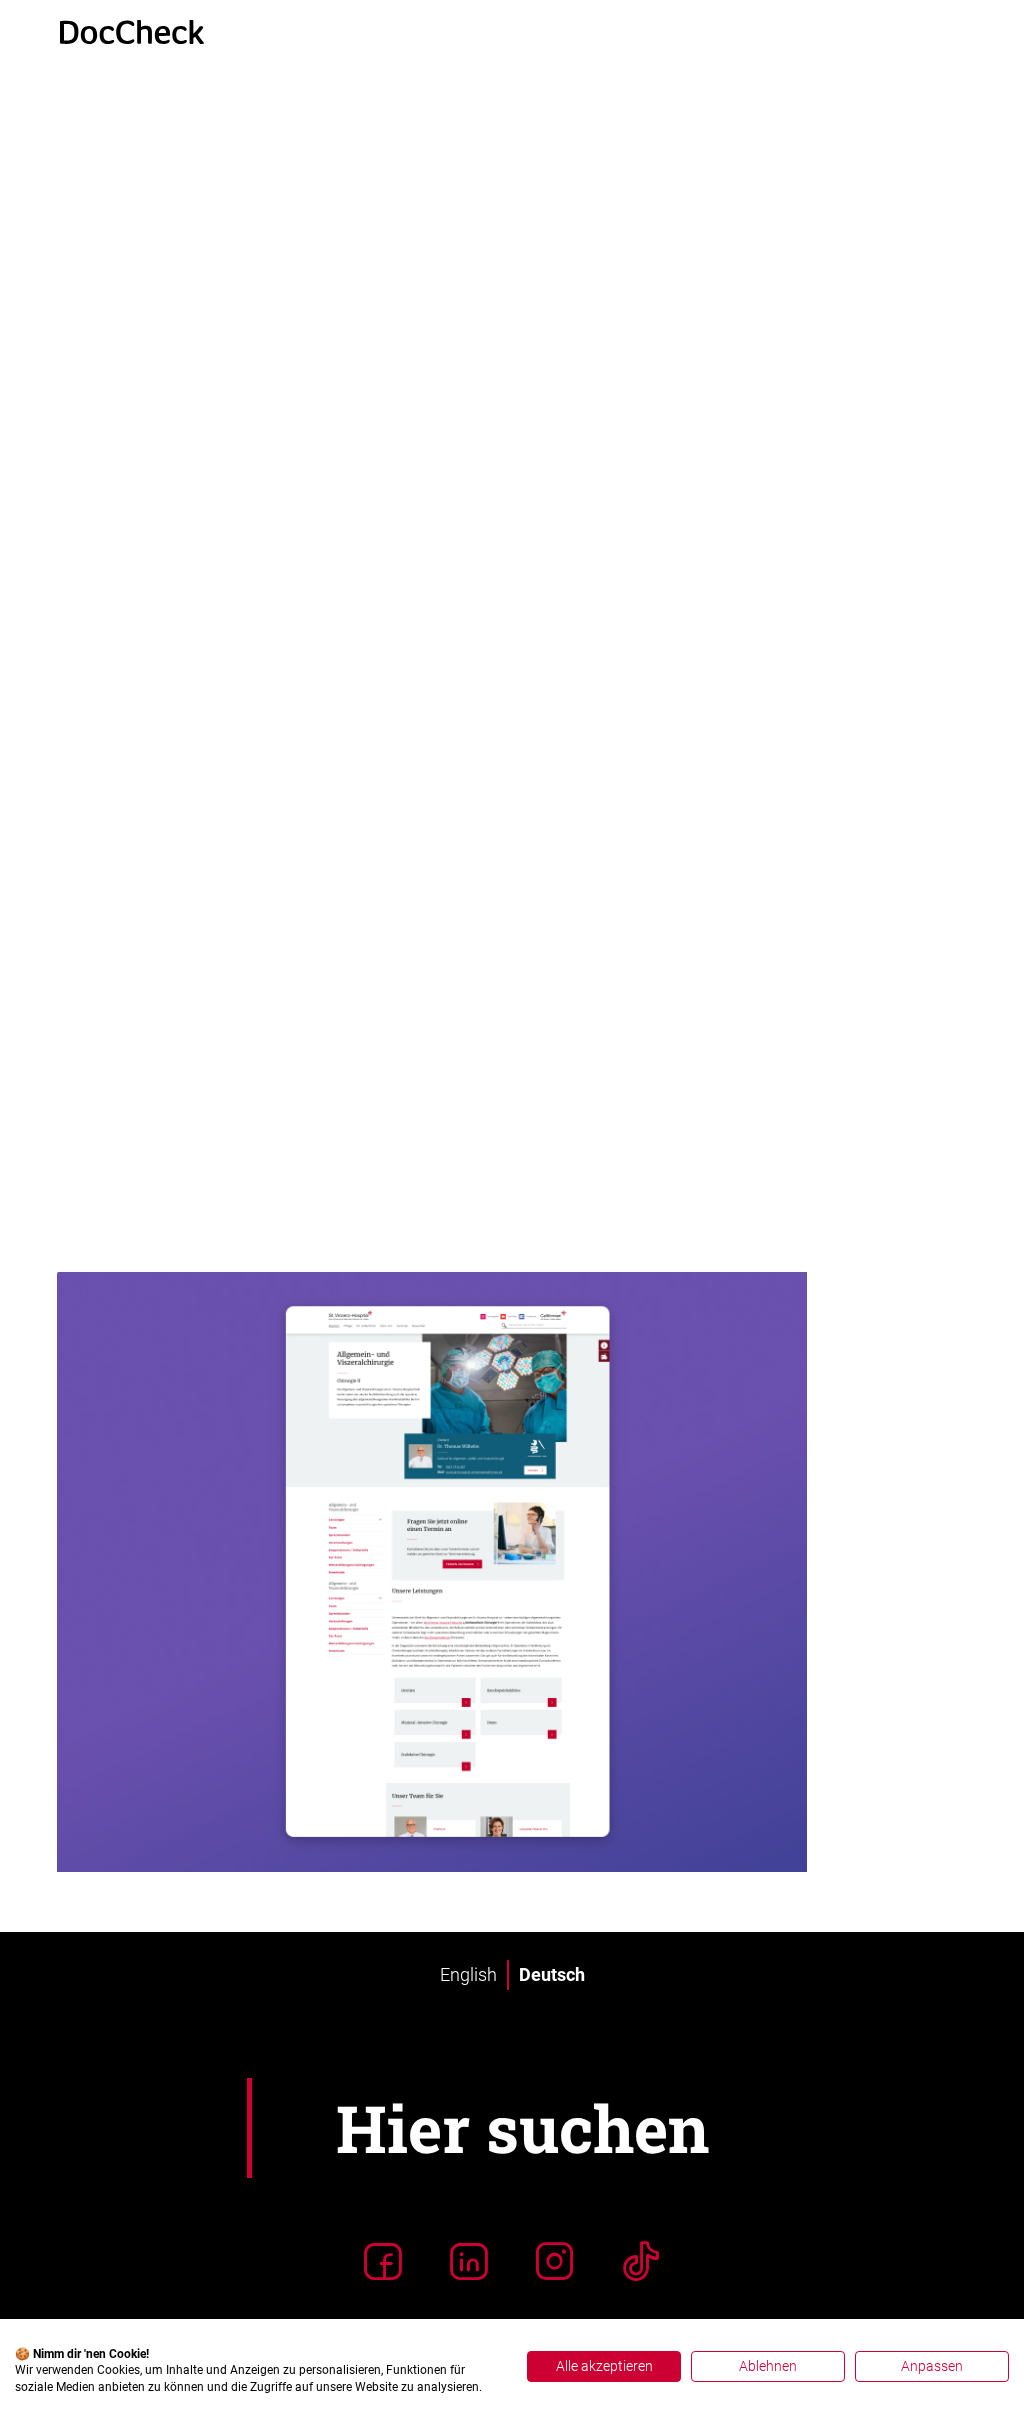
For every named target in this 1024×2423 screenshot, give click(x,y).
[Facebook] (383, 2261)
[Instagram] (555, 2261)
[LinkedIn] (469, 2261)
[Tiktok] (641, 2261)
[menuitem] (468, 1975)
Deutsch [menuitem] (552, 1974)
